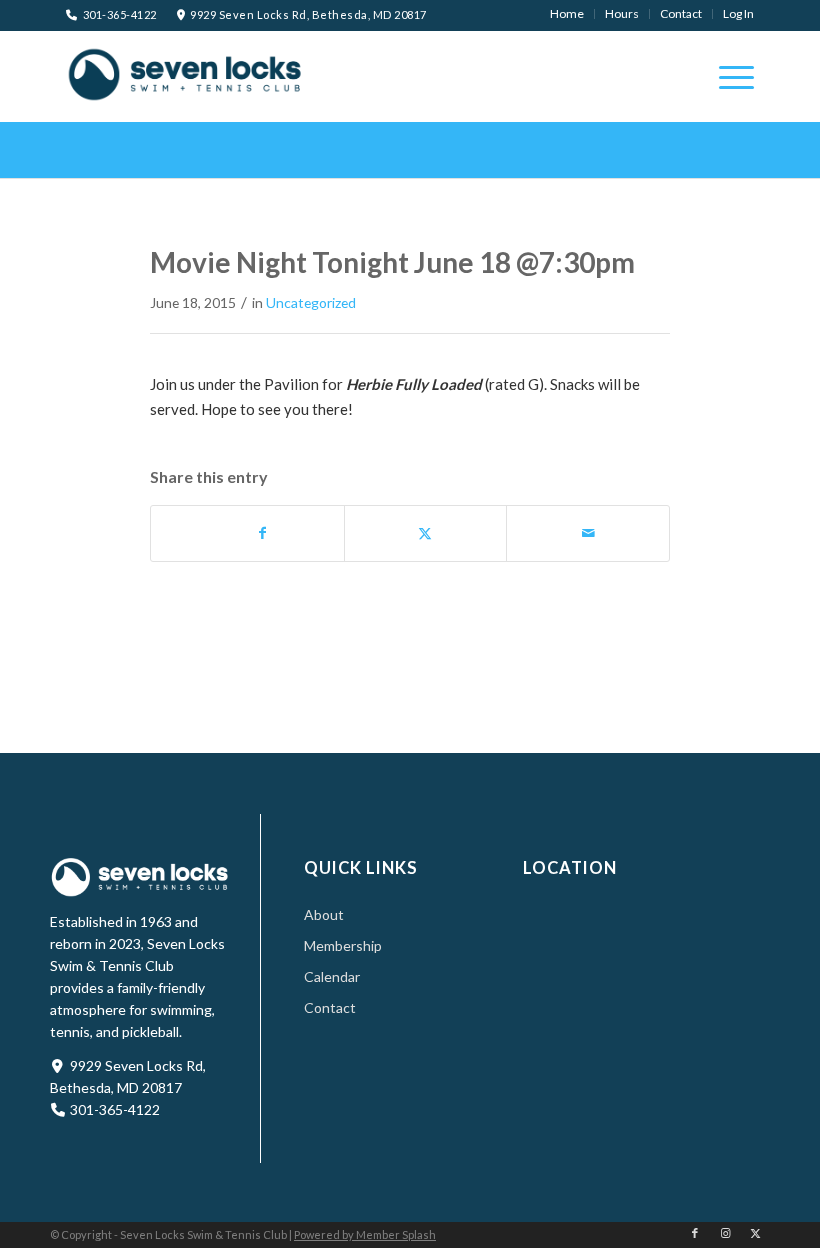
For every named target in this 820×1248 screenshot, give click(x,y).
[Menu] (726, 76)
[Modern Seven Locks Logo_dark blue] (186, 74)
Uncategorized (311, 302)
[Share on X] (426, 533)
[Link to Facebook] (695, 1233)
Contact (330, 1007)
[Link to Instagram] (725, 1233)
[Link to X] (755, 1233)
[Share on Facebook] (262, 533)
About (324, 914)
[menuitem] (567, 14)
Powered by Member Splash (365, 1234)
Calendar (332, 976)
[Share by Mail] (588, 533)
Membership (343, 945)
